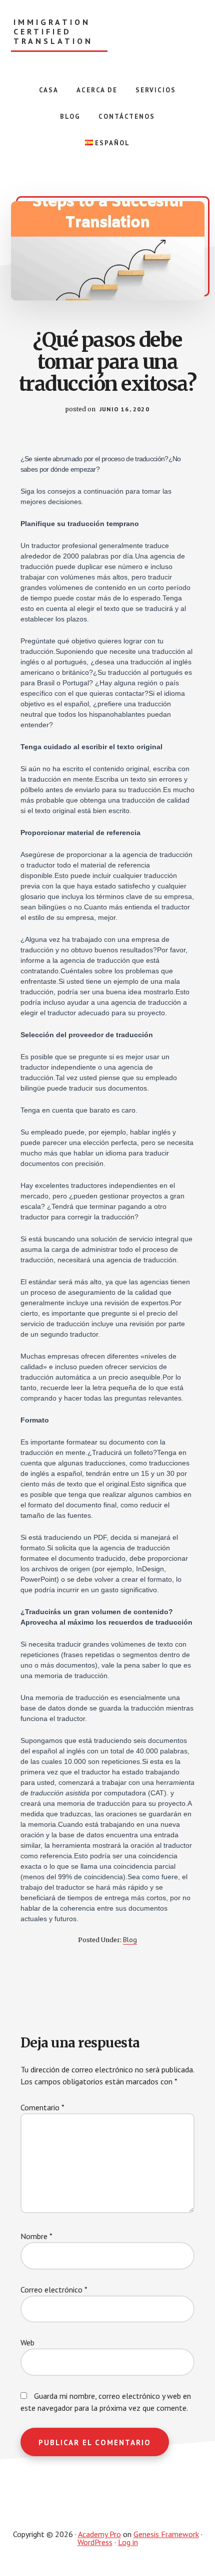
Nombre (36, 2236)
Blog (130, 1940)
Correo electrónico (54, 2290)
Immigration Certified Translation (53, 32)
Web (27, 2342)
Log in (128, 2542)
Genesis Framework (166, 2534)
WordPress (95, 2542)
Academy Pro (99, 2534)
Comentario (42, 2107)
